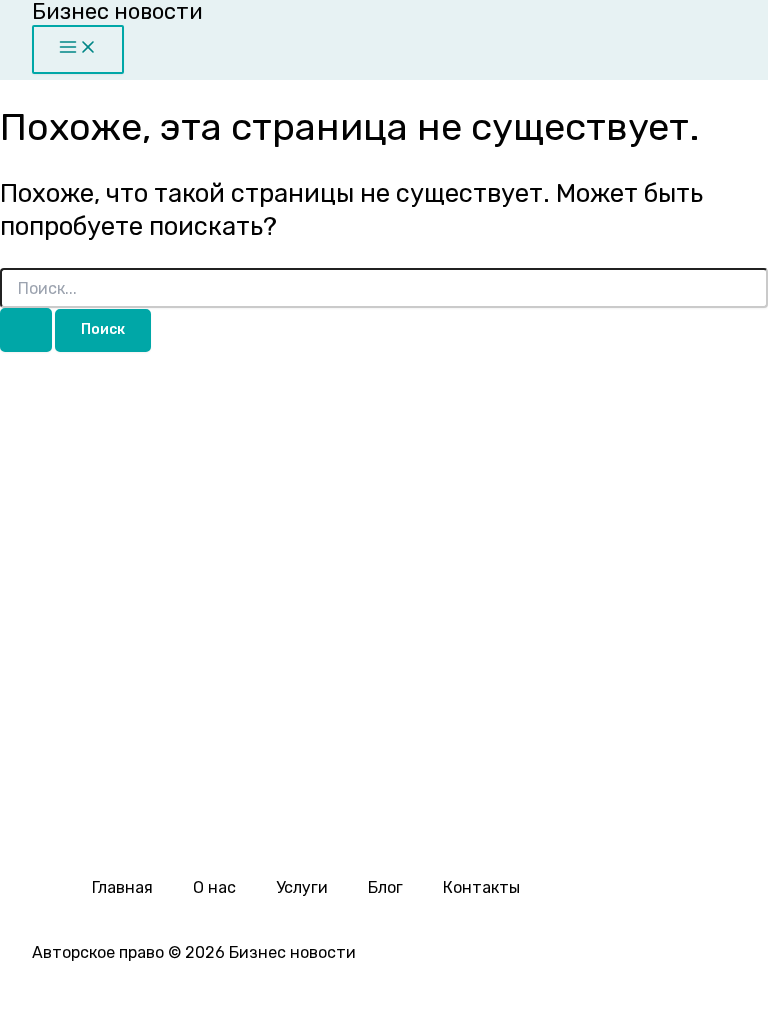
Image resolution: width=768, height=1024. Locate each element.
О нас (214, 887)
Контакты (481, 887)
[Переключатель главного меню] (78, 49)
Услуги (302, 887)
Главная (122, 887)
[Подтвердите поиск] (26, 330)
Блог (385, 887)
